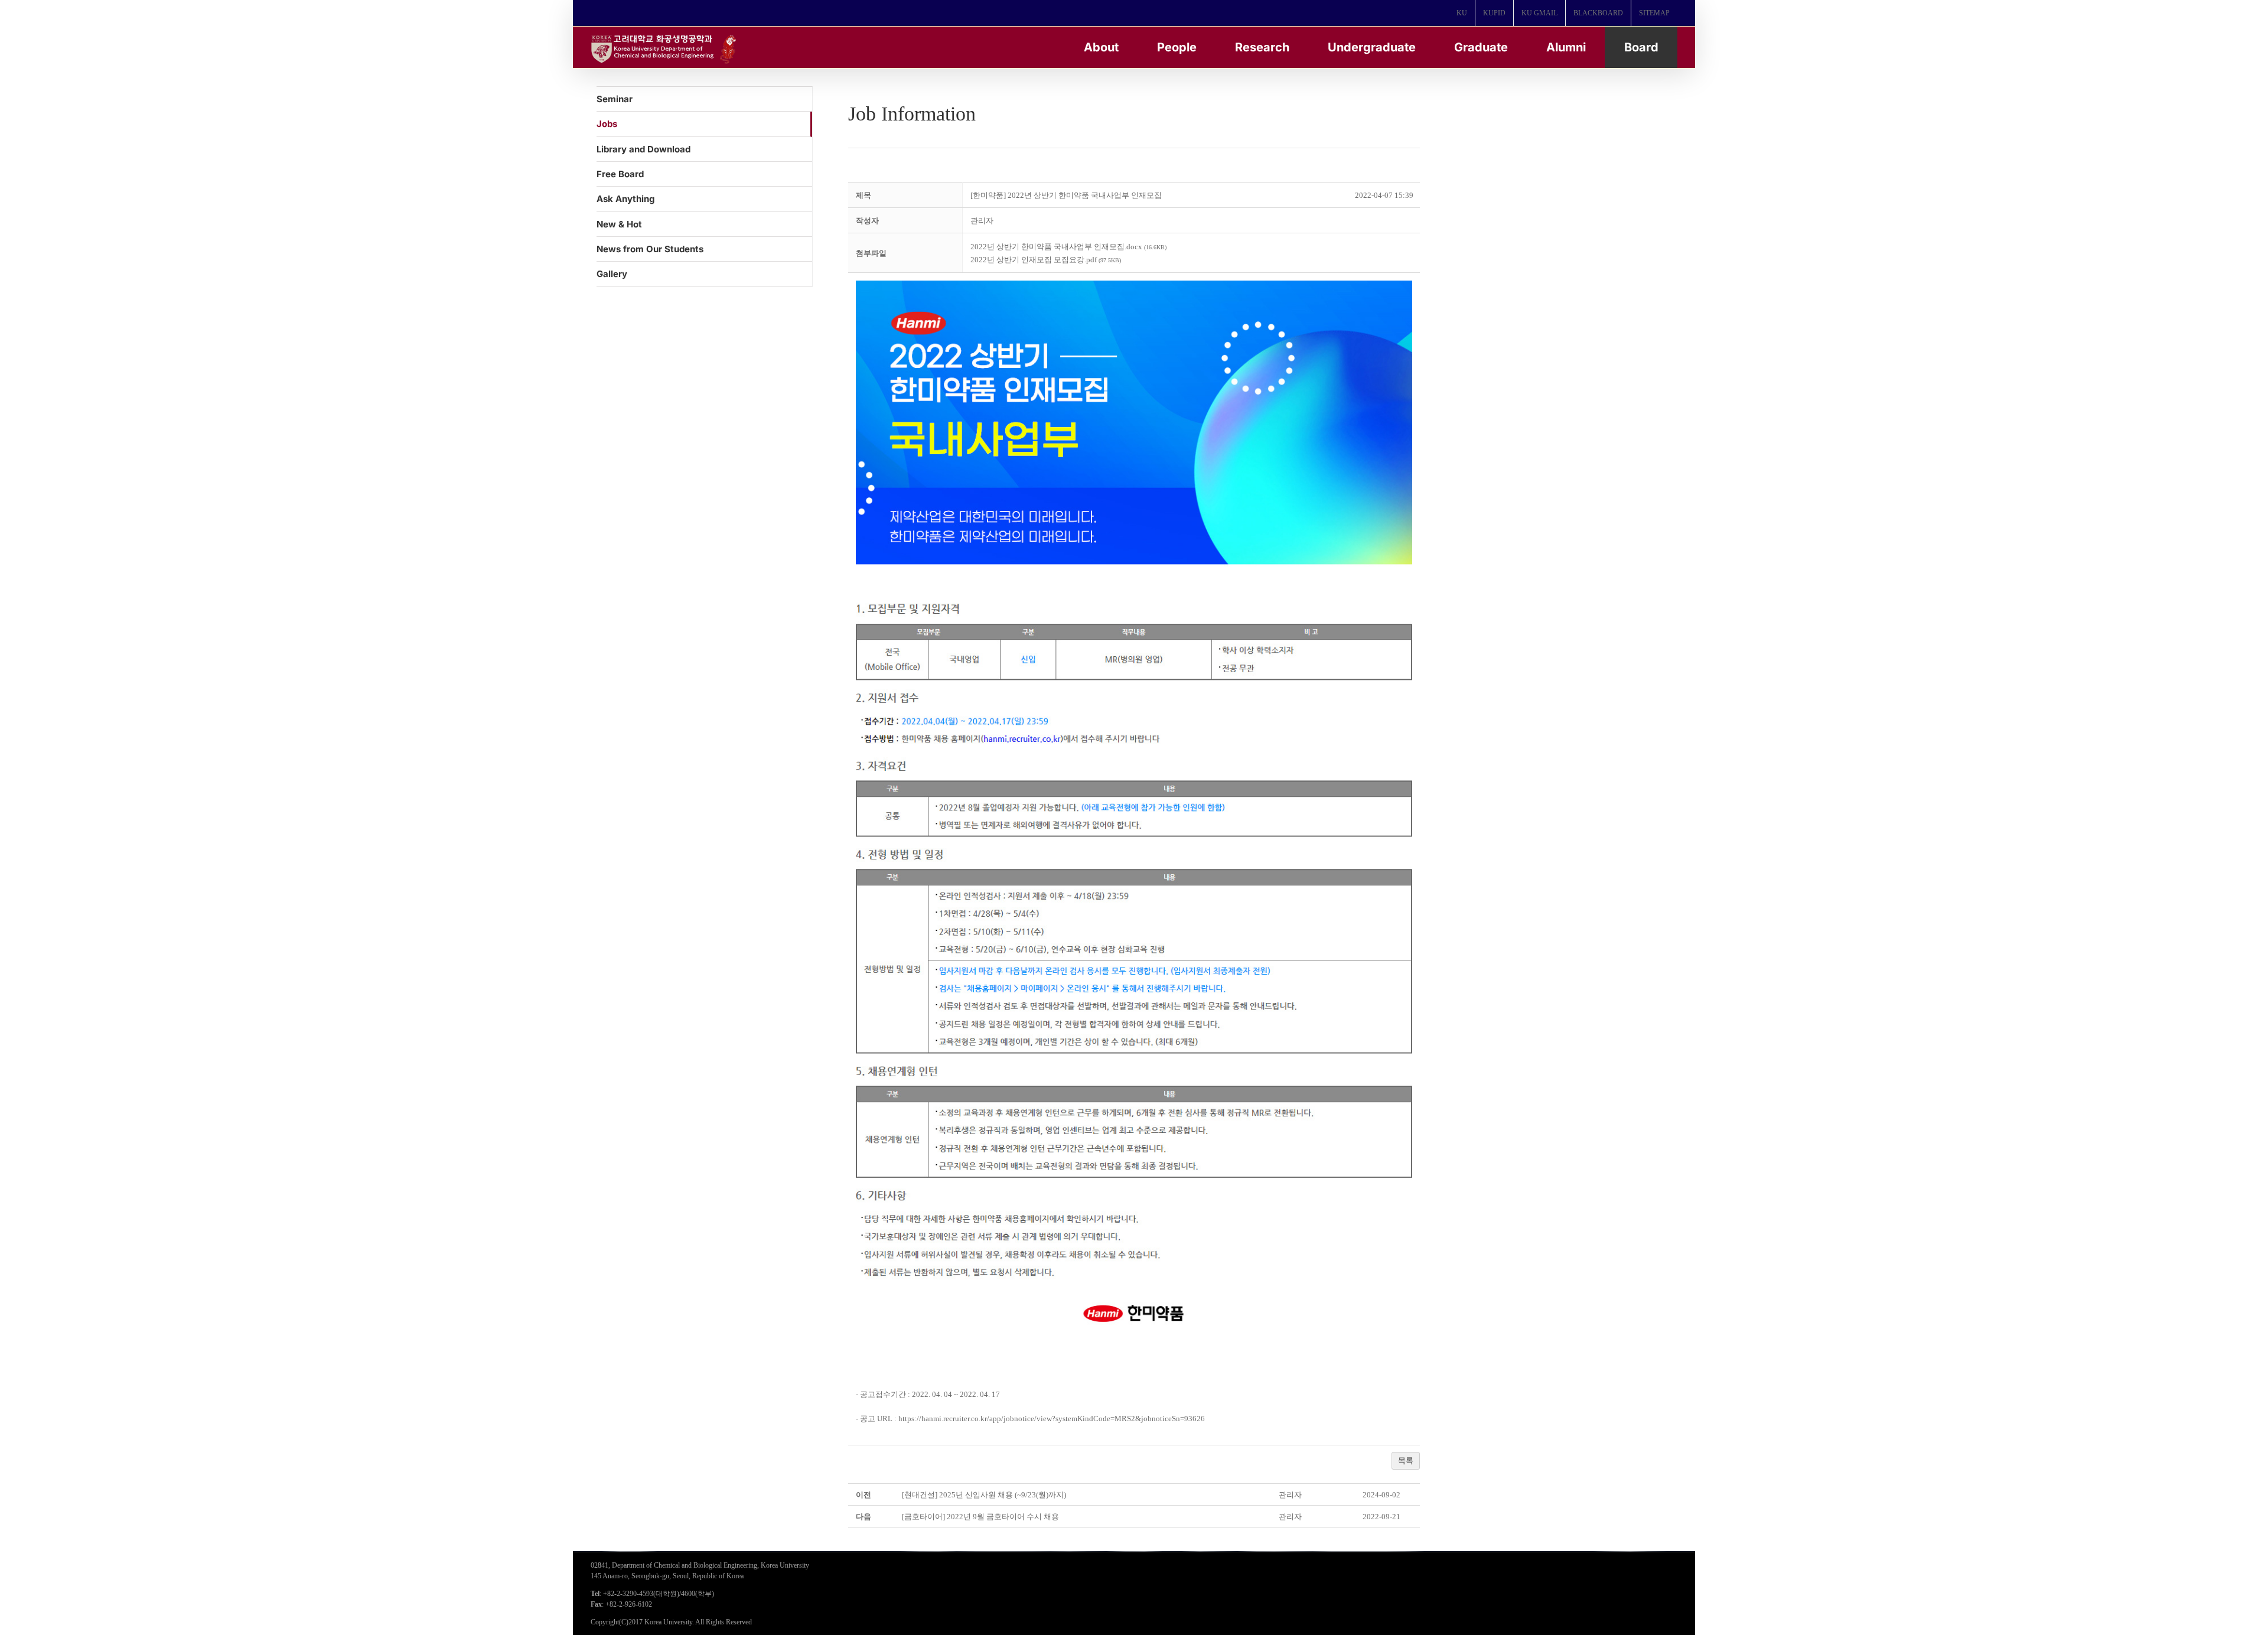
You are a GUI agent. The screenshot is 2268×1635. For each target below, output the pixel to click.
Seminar (615, 99)
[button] (982, 221)
